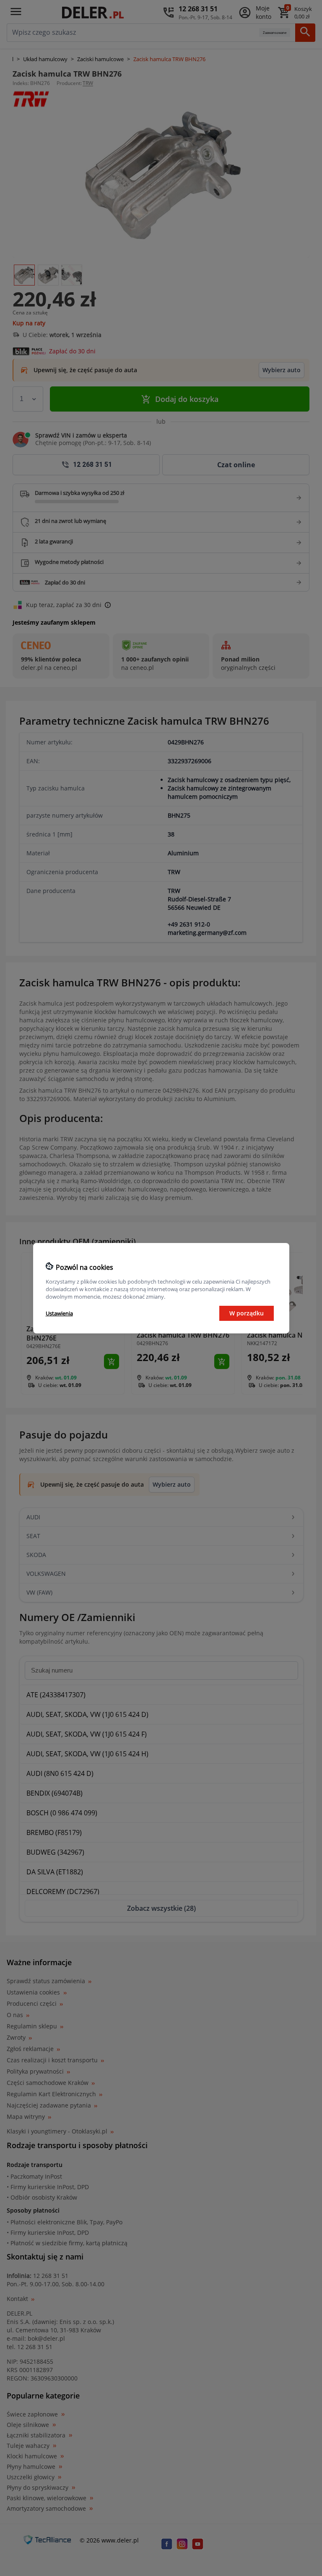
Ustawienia (59, 1313)
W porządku (247, 1313)
